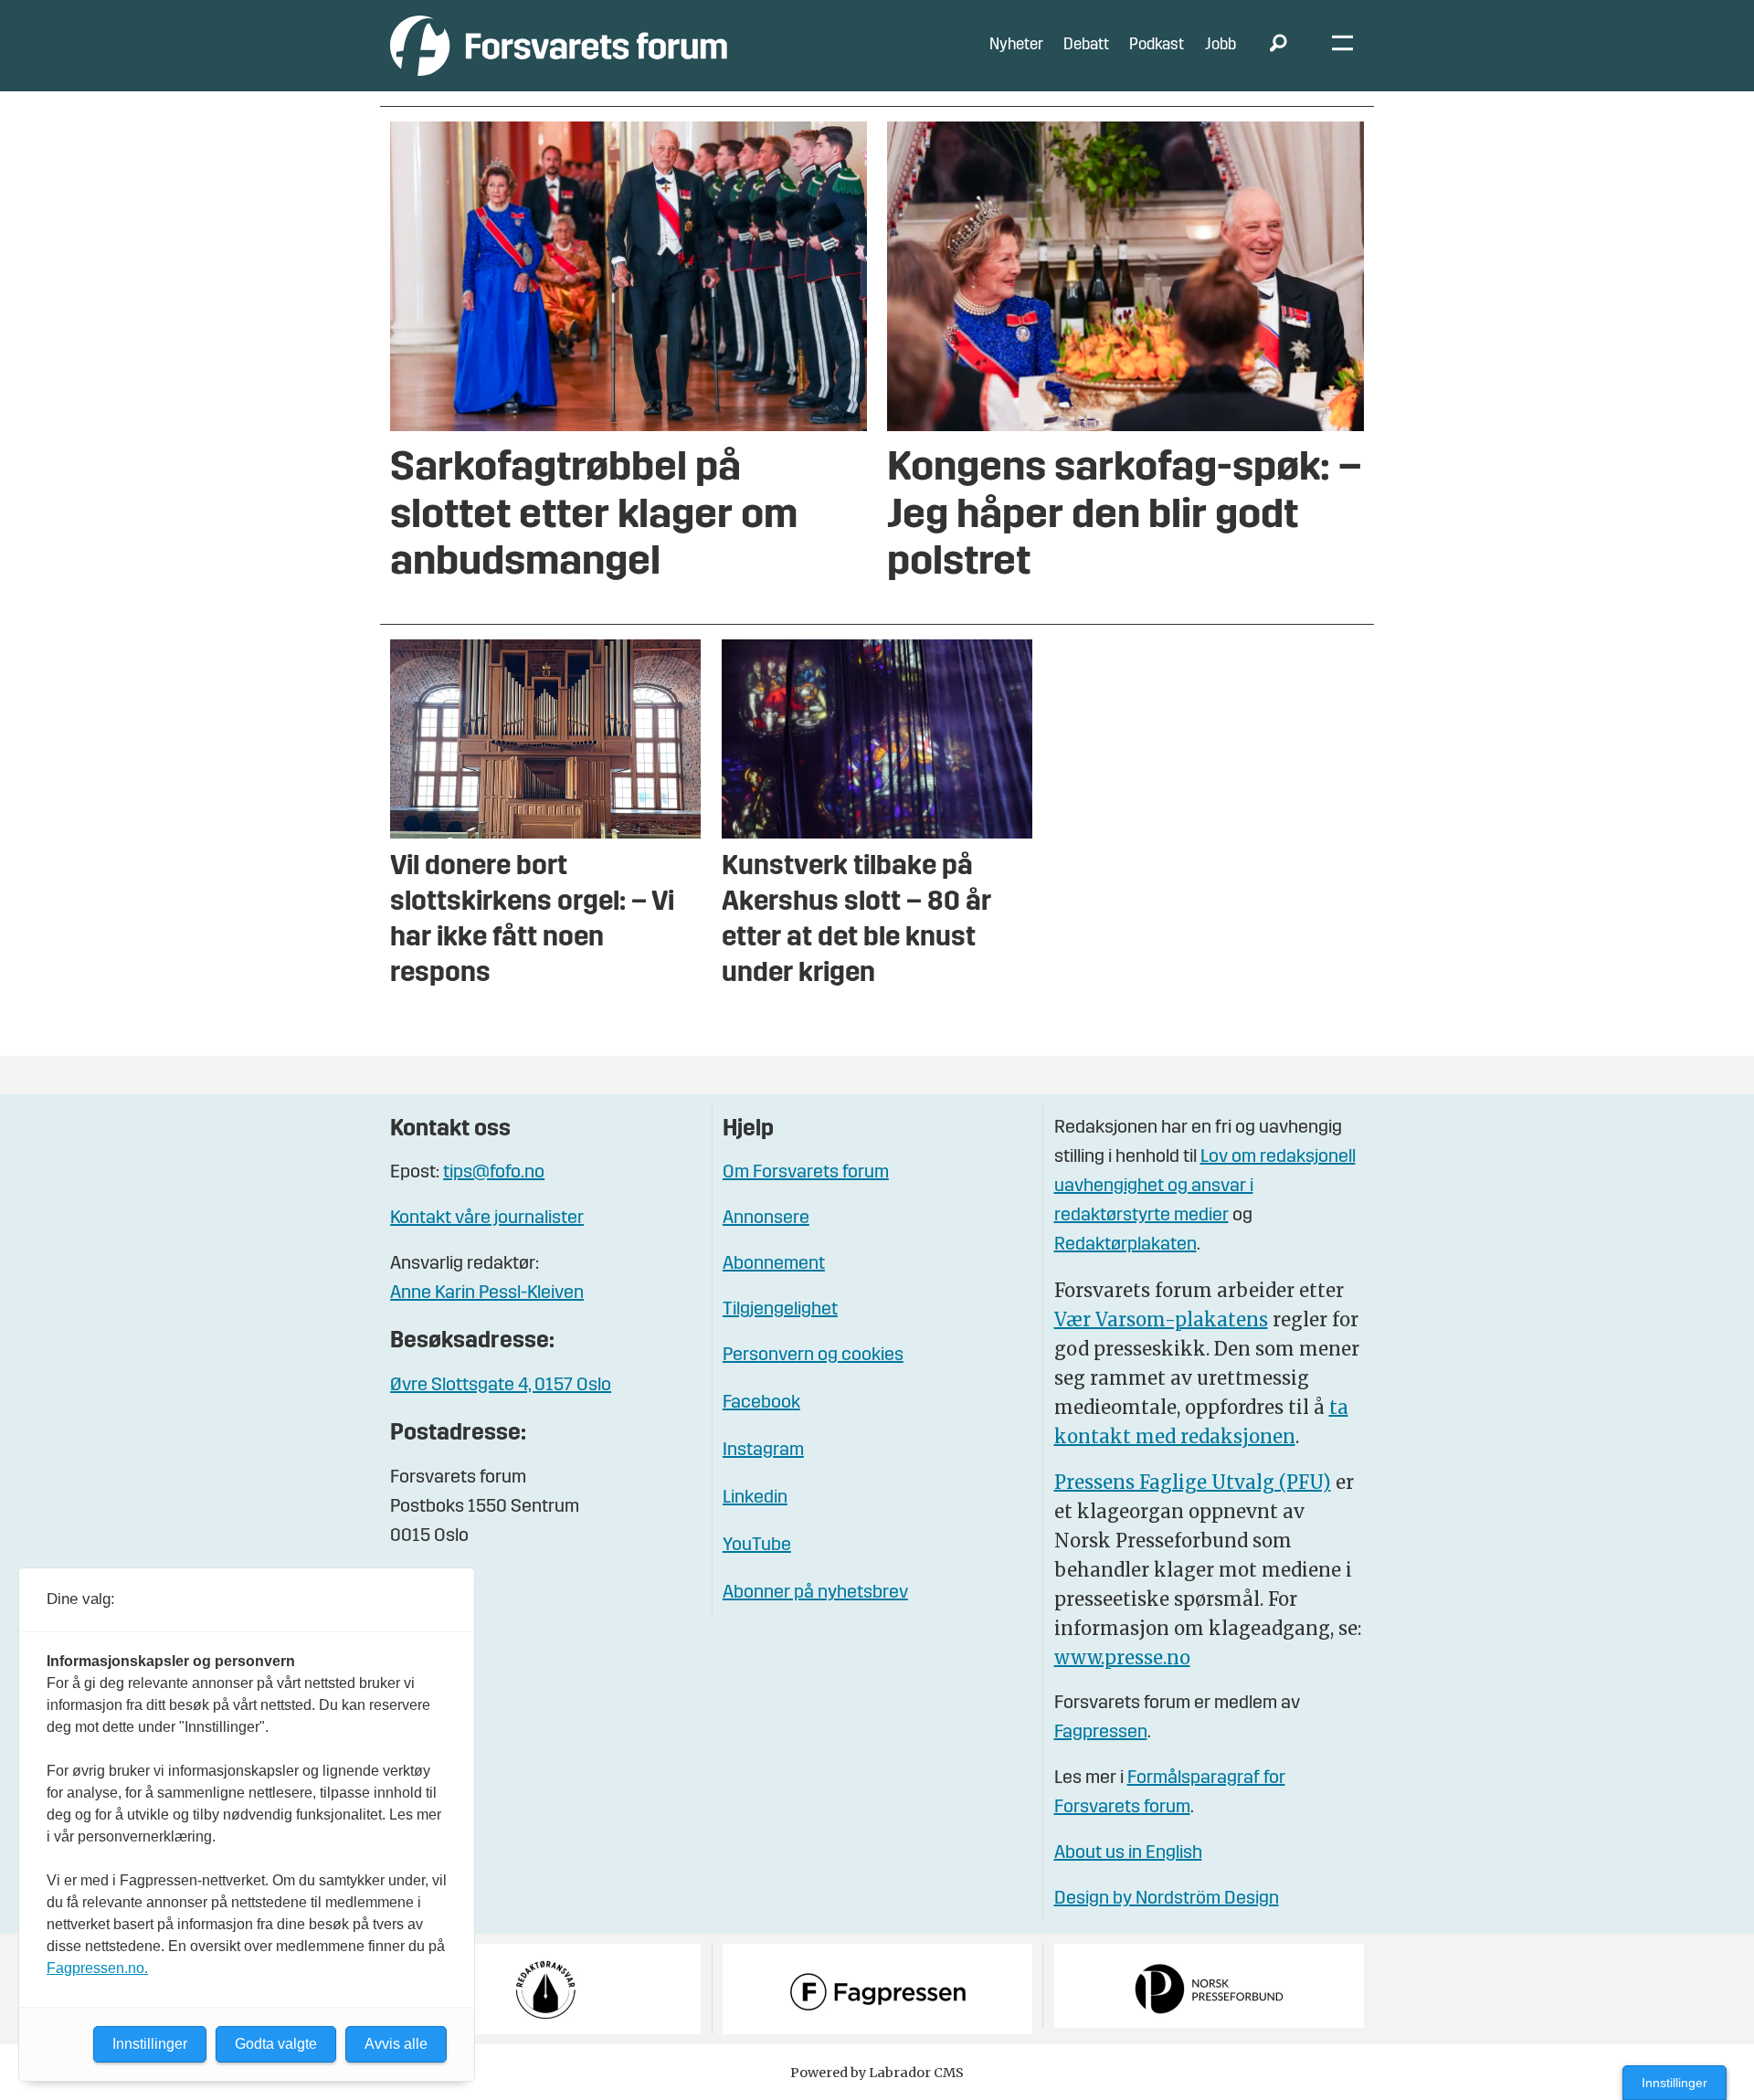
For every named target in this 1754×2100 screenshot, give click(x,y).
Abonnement (774, 1264)
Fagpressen (1101, 1733)
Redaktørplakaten (1125, 1245)
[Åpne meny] (1342, 46)
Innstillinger (1675, 2083)
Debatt (1086, 45)
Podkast (1157, 45)
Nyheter (1016, 45)
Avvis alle (396, 2044)
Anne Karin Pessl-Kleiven (487, 1293)
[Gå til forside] (559, 45)
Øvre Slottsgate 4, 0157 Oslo (501, 1386)
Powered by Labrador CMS (877, 2073)
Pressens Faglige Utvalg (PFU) (1193, 1482)
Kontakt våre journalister (487, 1219)
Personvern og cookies (813, 1356)
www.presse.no (1122, 1657)
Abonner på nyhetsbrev (815, 1593)
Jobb (1220, 45)
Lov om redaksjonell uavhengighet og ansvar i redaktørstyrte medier (1205, 1187)
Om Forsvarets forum (806, 1173)
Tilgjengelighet (780, 1310)
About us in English (1128, 1853)
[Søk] (1278, 46)
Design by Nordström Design (1167, 1899)
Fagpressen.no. (97, 1968)
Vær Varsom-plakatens (1161, 1319)
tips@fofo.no (494, 1173)
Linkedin (755, 1498)
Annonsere (766, 1219)
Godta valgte (276, 2044)
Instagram (763, 1451)
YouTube (757, 1546)
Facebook (761, 1403)
